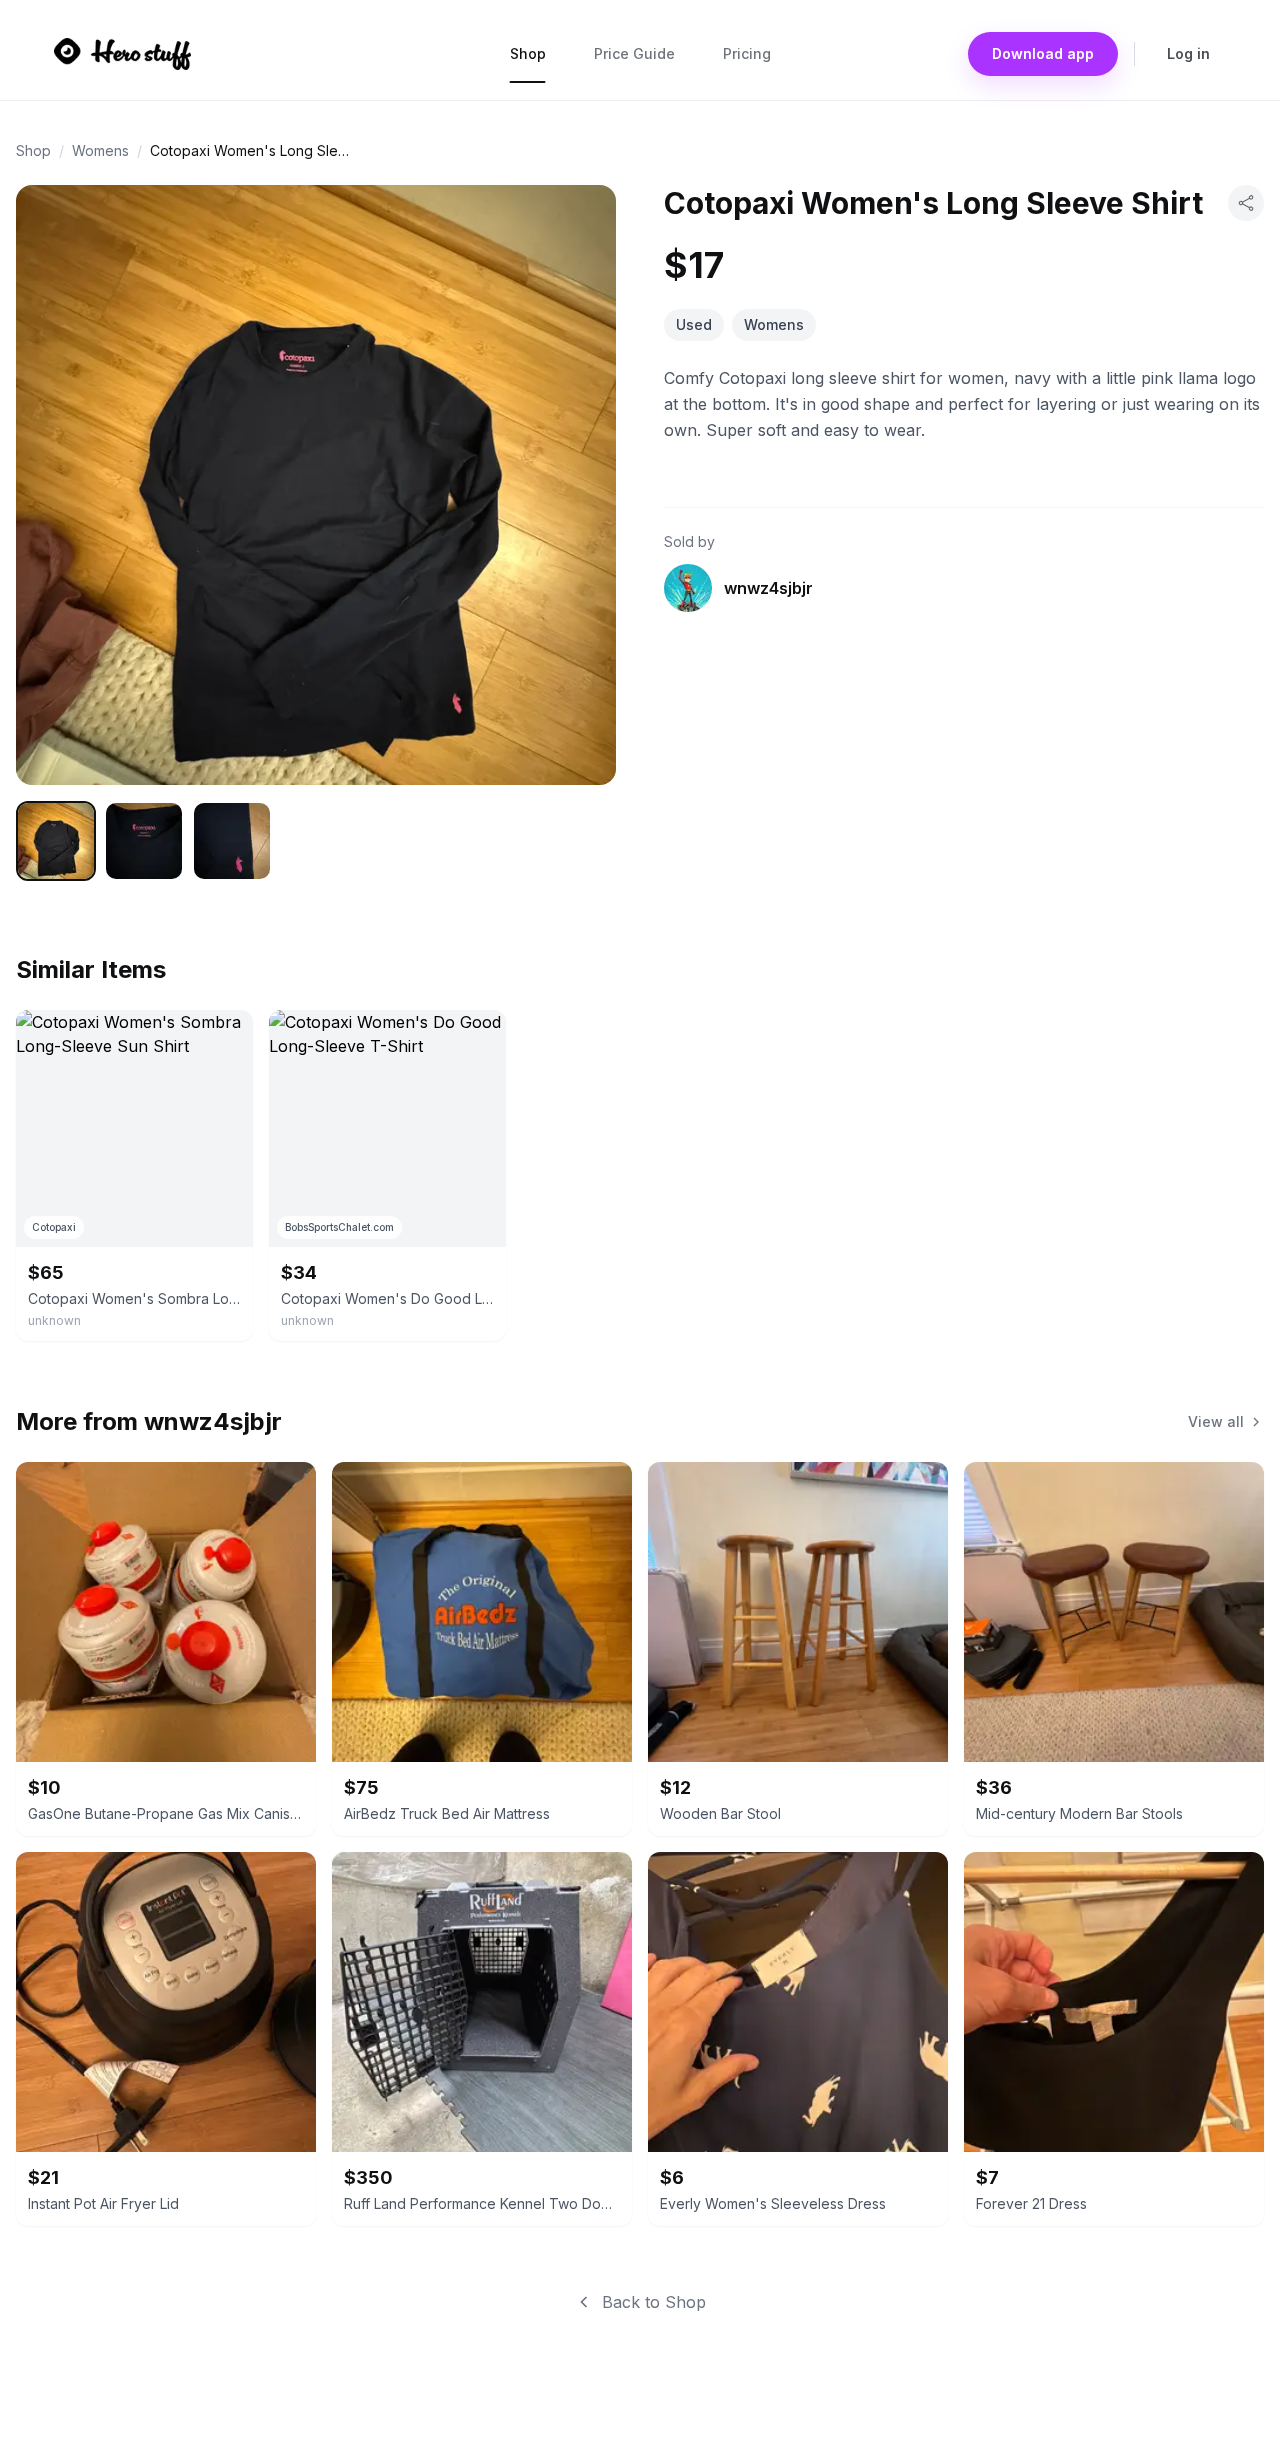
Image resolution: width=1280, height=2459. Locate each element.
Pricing (747, 53)
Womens (100, 150)
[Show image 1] (56, 841)
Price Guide (634, 53)
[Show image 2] (144, 841)
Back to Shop (654, 2302)
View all (1216, 1421)
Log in (1188, 53)
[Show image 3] (232, 841)
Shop (528, 53)
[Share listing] (1246, 203)
